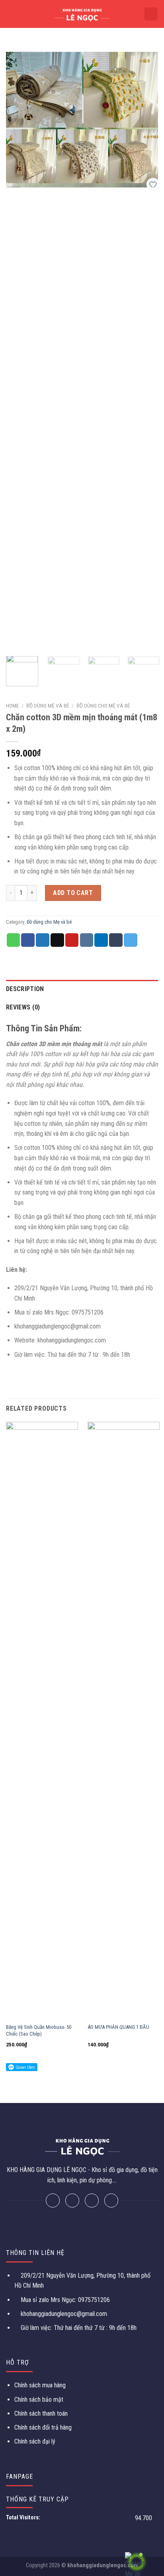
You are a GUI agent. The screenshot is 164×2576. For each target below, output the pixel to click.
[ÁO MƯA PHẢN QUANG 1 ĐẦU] (124, 1721)
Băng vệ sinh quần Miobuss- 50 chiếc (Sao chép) (39, 2030)
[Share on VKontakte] (87, 940)
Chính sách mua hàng (40, 2385)
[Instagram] (92, 2201)
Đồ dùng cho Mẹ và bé (103, 706)
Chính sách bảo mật (39, 2400)
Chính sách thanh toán (41, 2413)
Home (12, 706)
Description (25, 989)
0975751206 (93, 2300)
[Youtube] (111, 2201)
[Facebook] (53, 2201)
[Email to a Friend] (57, 940)
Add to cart (73, 893)
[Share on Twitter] (43, 940)
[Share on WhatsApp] (14, 940)
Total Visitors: (24, 2518)
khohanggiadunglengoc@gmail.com (64, 2314)
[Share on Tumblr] (116, 940)
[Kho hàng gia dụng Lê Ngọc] (82, 14)
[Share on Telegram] (131, 940)
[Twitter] (72, 2201)
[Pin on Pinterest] (72, 940)
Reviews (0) (23, 1007)
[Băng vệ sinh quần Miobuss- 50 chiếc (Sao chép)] (42, 1721)
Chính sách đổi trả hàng (43, 2427)
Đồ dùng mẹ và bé (48, 706)
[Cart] (151, 14)
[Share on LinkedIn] (101, 940)
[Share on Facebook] (28, 940)
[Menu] (11, 14)
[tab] (82, 989)
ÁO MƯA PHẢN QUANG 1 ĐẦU (118, 2027)
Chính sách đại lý (35, 2441)
